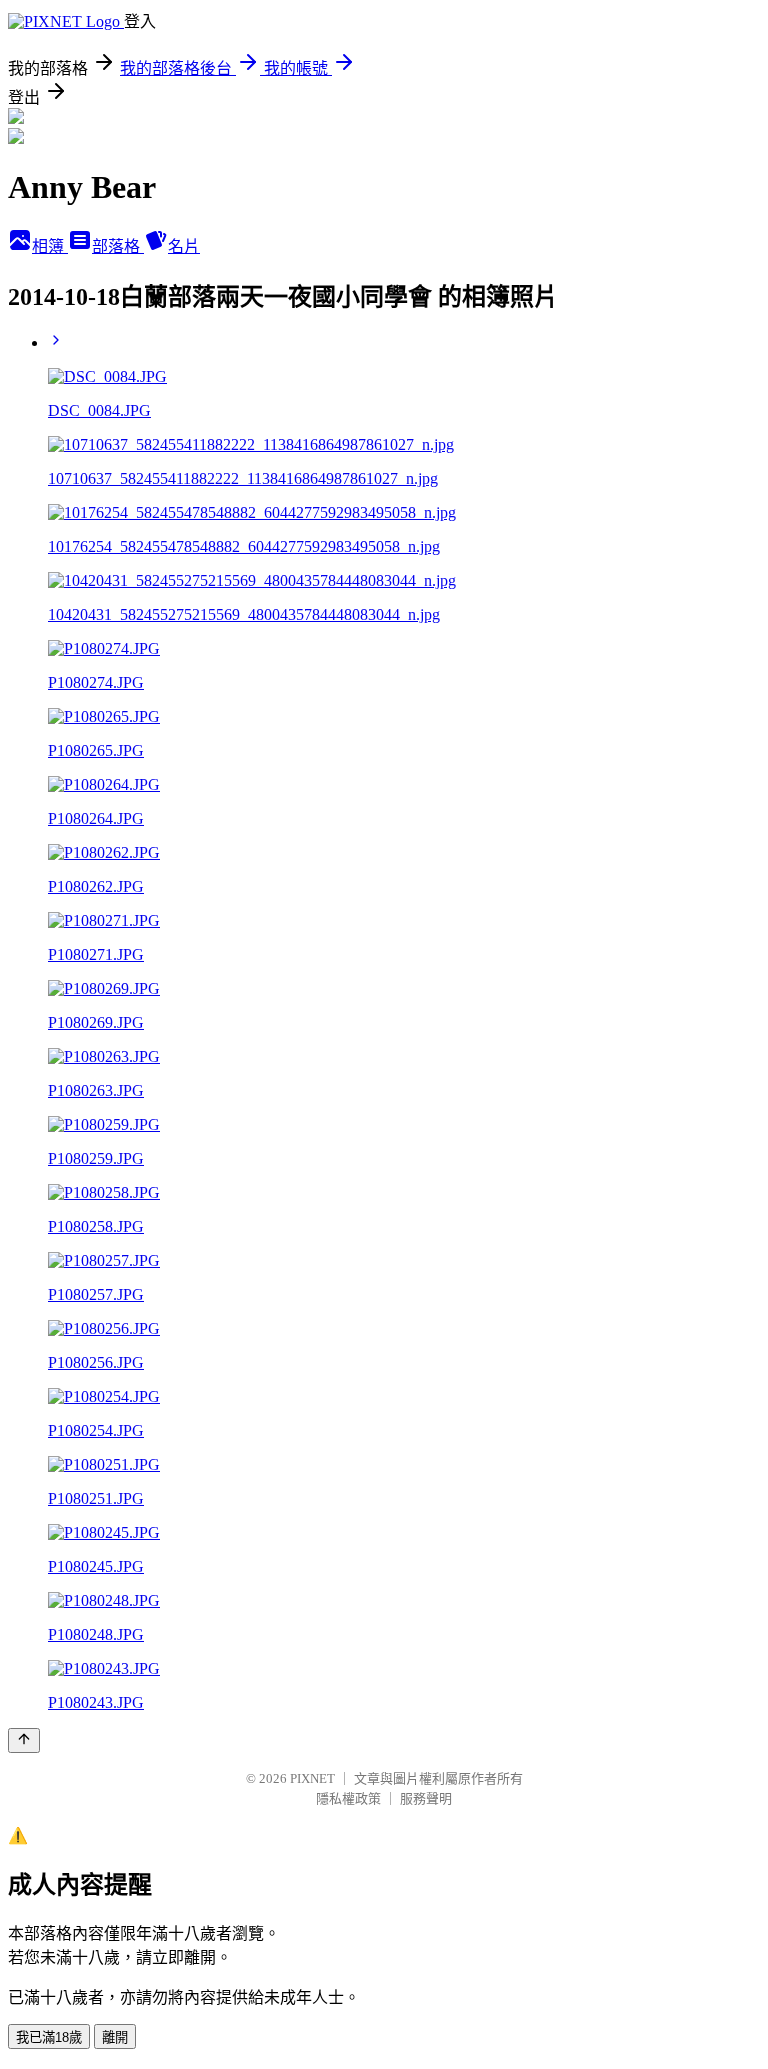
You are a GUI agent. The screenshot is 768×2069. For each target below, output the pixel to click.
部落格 (118, 246)
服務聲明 (426, 1798)
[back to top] (24, 1740)
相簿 (50, 246)
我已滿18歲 (49, 2037)
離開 (115, 2037)
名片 (184, 246)
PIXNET (312, 1778)
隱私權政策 (348, 1798)
